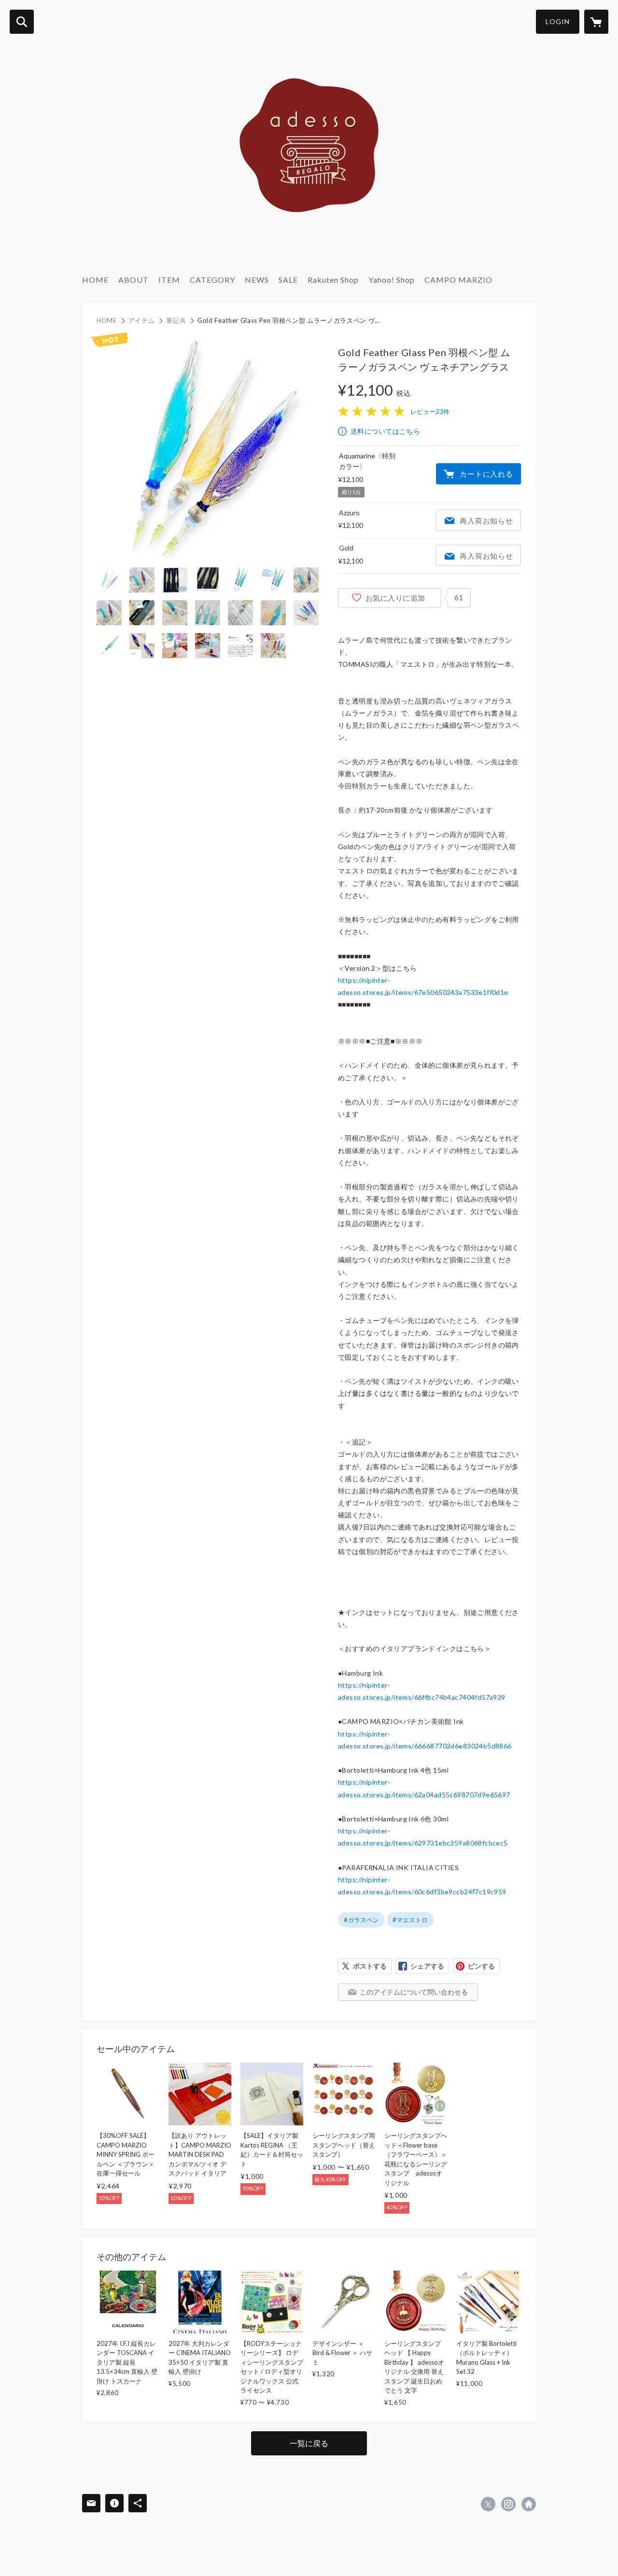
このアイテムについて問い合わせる (414, 1992)
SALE (288, 280)
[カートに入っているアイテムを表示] (596, 22)
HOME (95, 280)
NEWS (257, 280)
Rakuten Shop (333, 280)
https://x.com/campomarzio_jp (488, 2504)
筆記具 (176, 320)
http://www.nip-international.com (529, 2504)
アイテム (142, 320)
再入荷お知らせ (486, 521)
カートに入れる (486, 474)
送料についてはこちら (385, 431)
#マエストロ (410, 1920)
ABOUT (133, 280)
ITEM (169, 280)
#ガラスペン (361, 1920)
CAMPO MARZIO (458, 280)
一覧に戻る (309, 2443)
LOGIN (558, 21)
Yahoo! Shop (392, 280)
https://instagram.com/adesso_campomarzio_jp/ (508, 2504)
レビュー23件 (430, 412)
